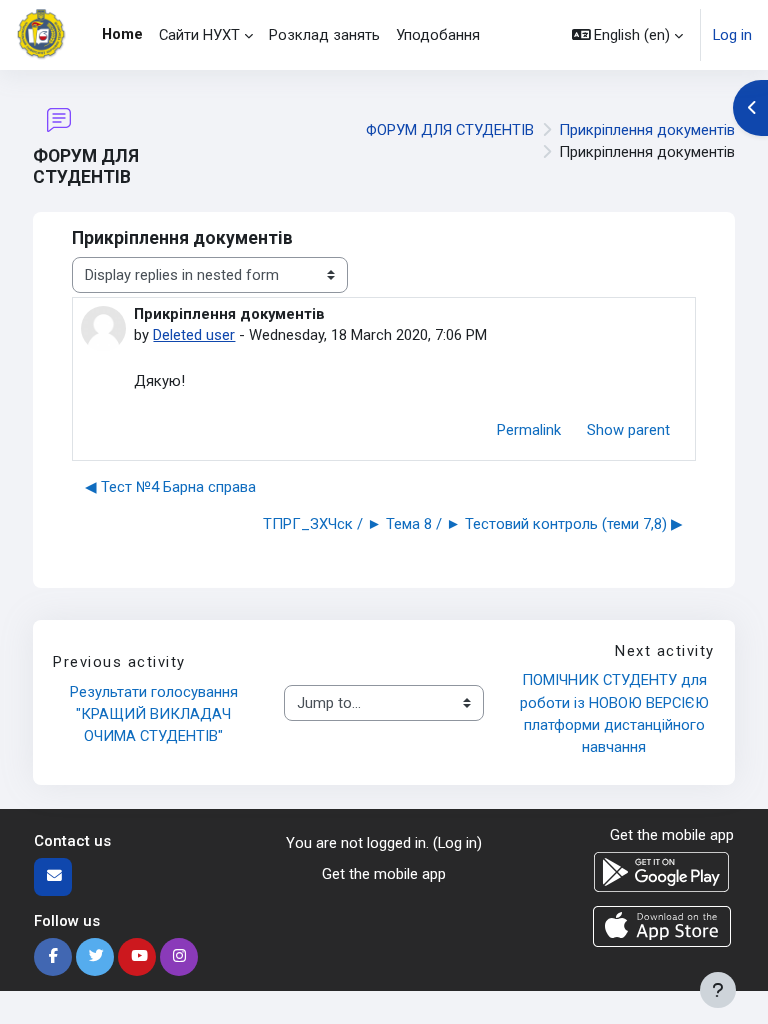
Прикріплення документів (647, 130)
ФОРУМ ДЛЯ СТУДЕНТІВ (450, 130)
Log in (732, 35)
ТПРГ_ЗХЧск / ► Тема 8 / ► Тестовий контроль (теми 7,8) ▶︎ (473, 524)
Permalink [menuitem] (529, 430)
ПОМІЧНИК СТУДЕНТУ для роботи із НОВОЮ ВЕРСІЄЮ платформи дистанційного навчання (616, 713)
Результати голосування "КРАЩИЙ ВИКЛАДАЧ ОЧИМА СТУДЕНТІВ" (156, 714)
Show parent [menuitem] (628, 430)
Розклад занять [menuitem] (324, 35)
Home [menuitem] (122, 34)
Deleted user (194, 335)
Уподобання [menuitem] (438, 35)
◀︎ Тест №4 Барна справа (170, 487)
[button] (628, 35)
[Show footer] (718, 990)
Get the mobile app (384, 874)
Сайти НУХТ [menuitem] (199, 35)
